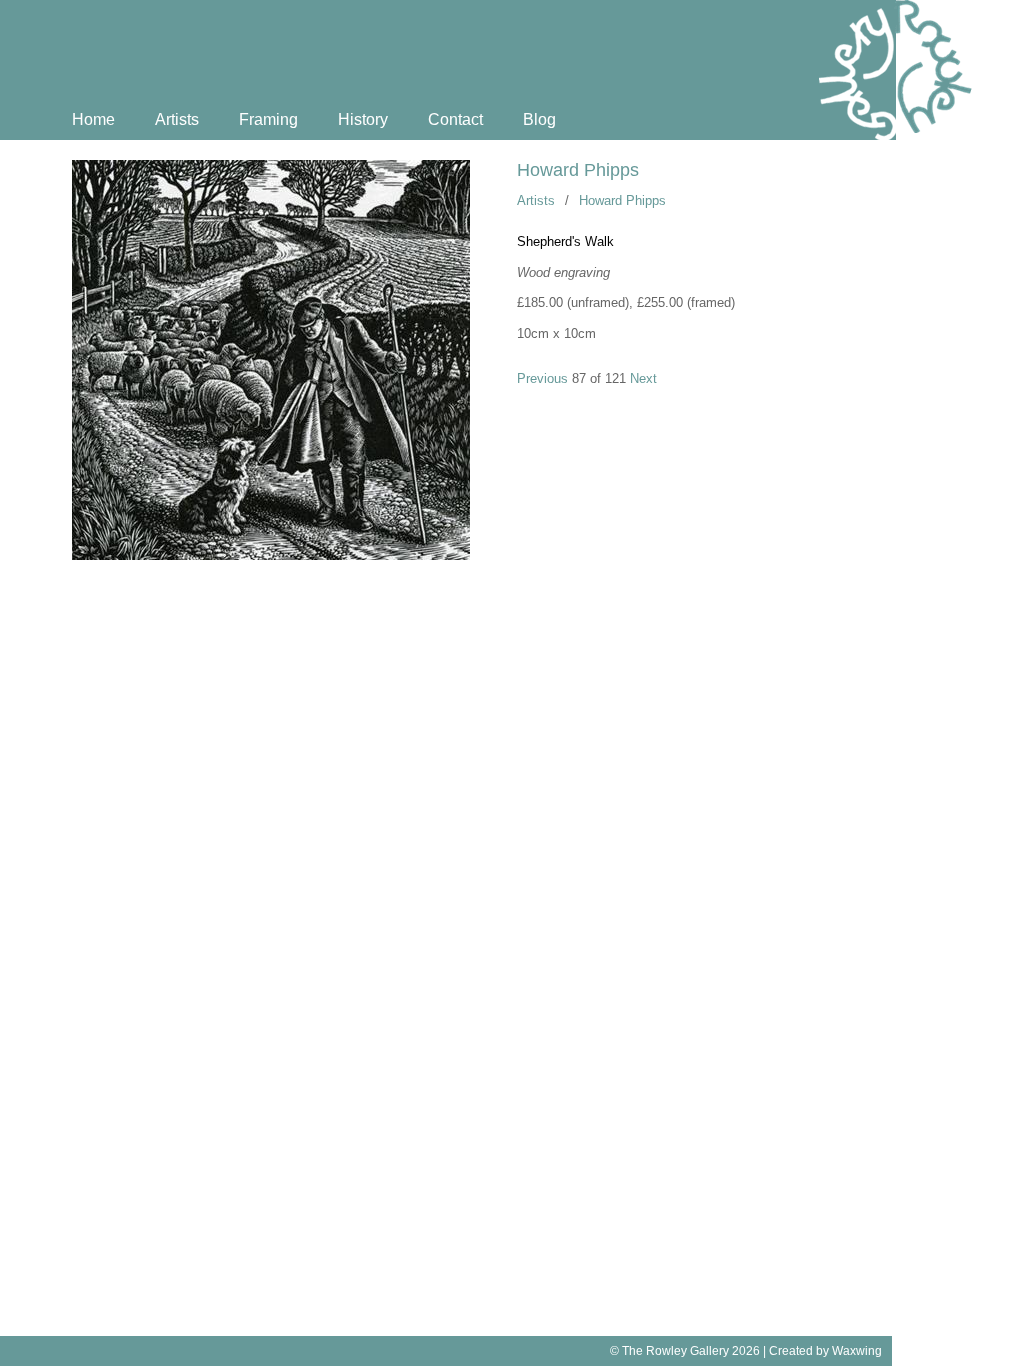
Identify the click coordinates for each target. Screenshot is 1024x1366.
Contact (455, 119)
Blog (539, 119)
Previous (542, 378)
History (363, 119)
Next (643, 378)
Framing (268, 119)
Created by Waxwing (825, 1351)
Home (93, 119)
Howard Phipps (578, 170)
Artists (177, 119)
